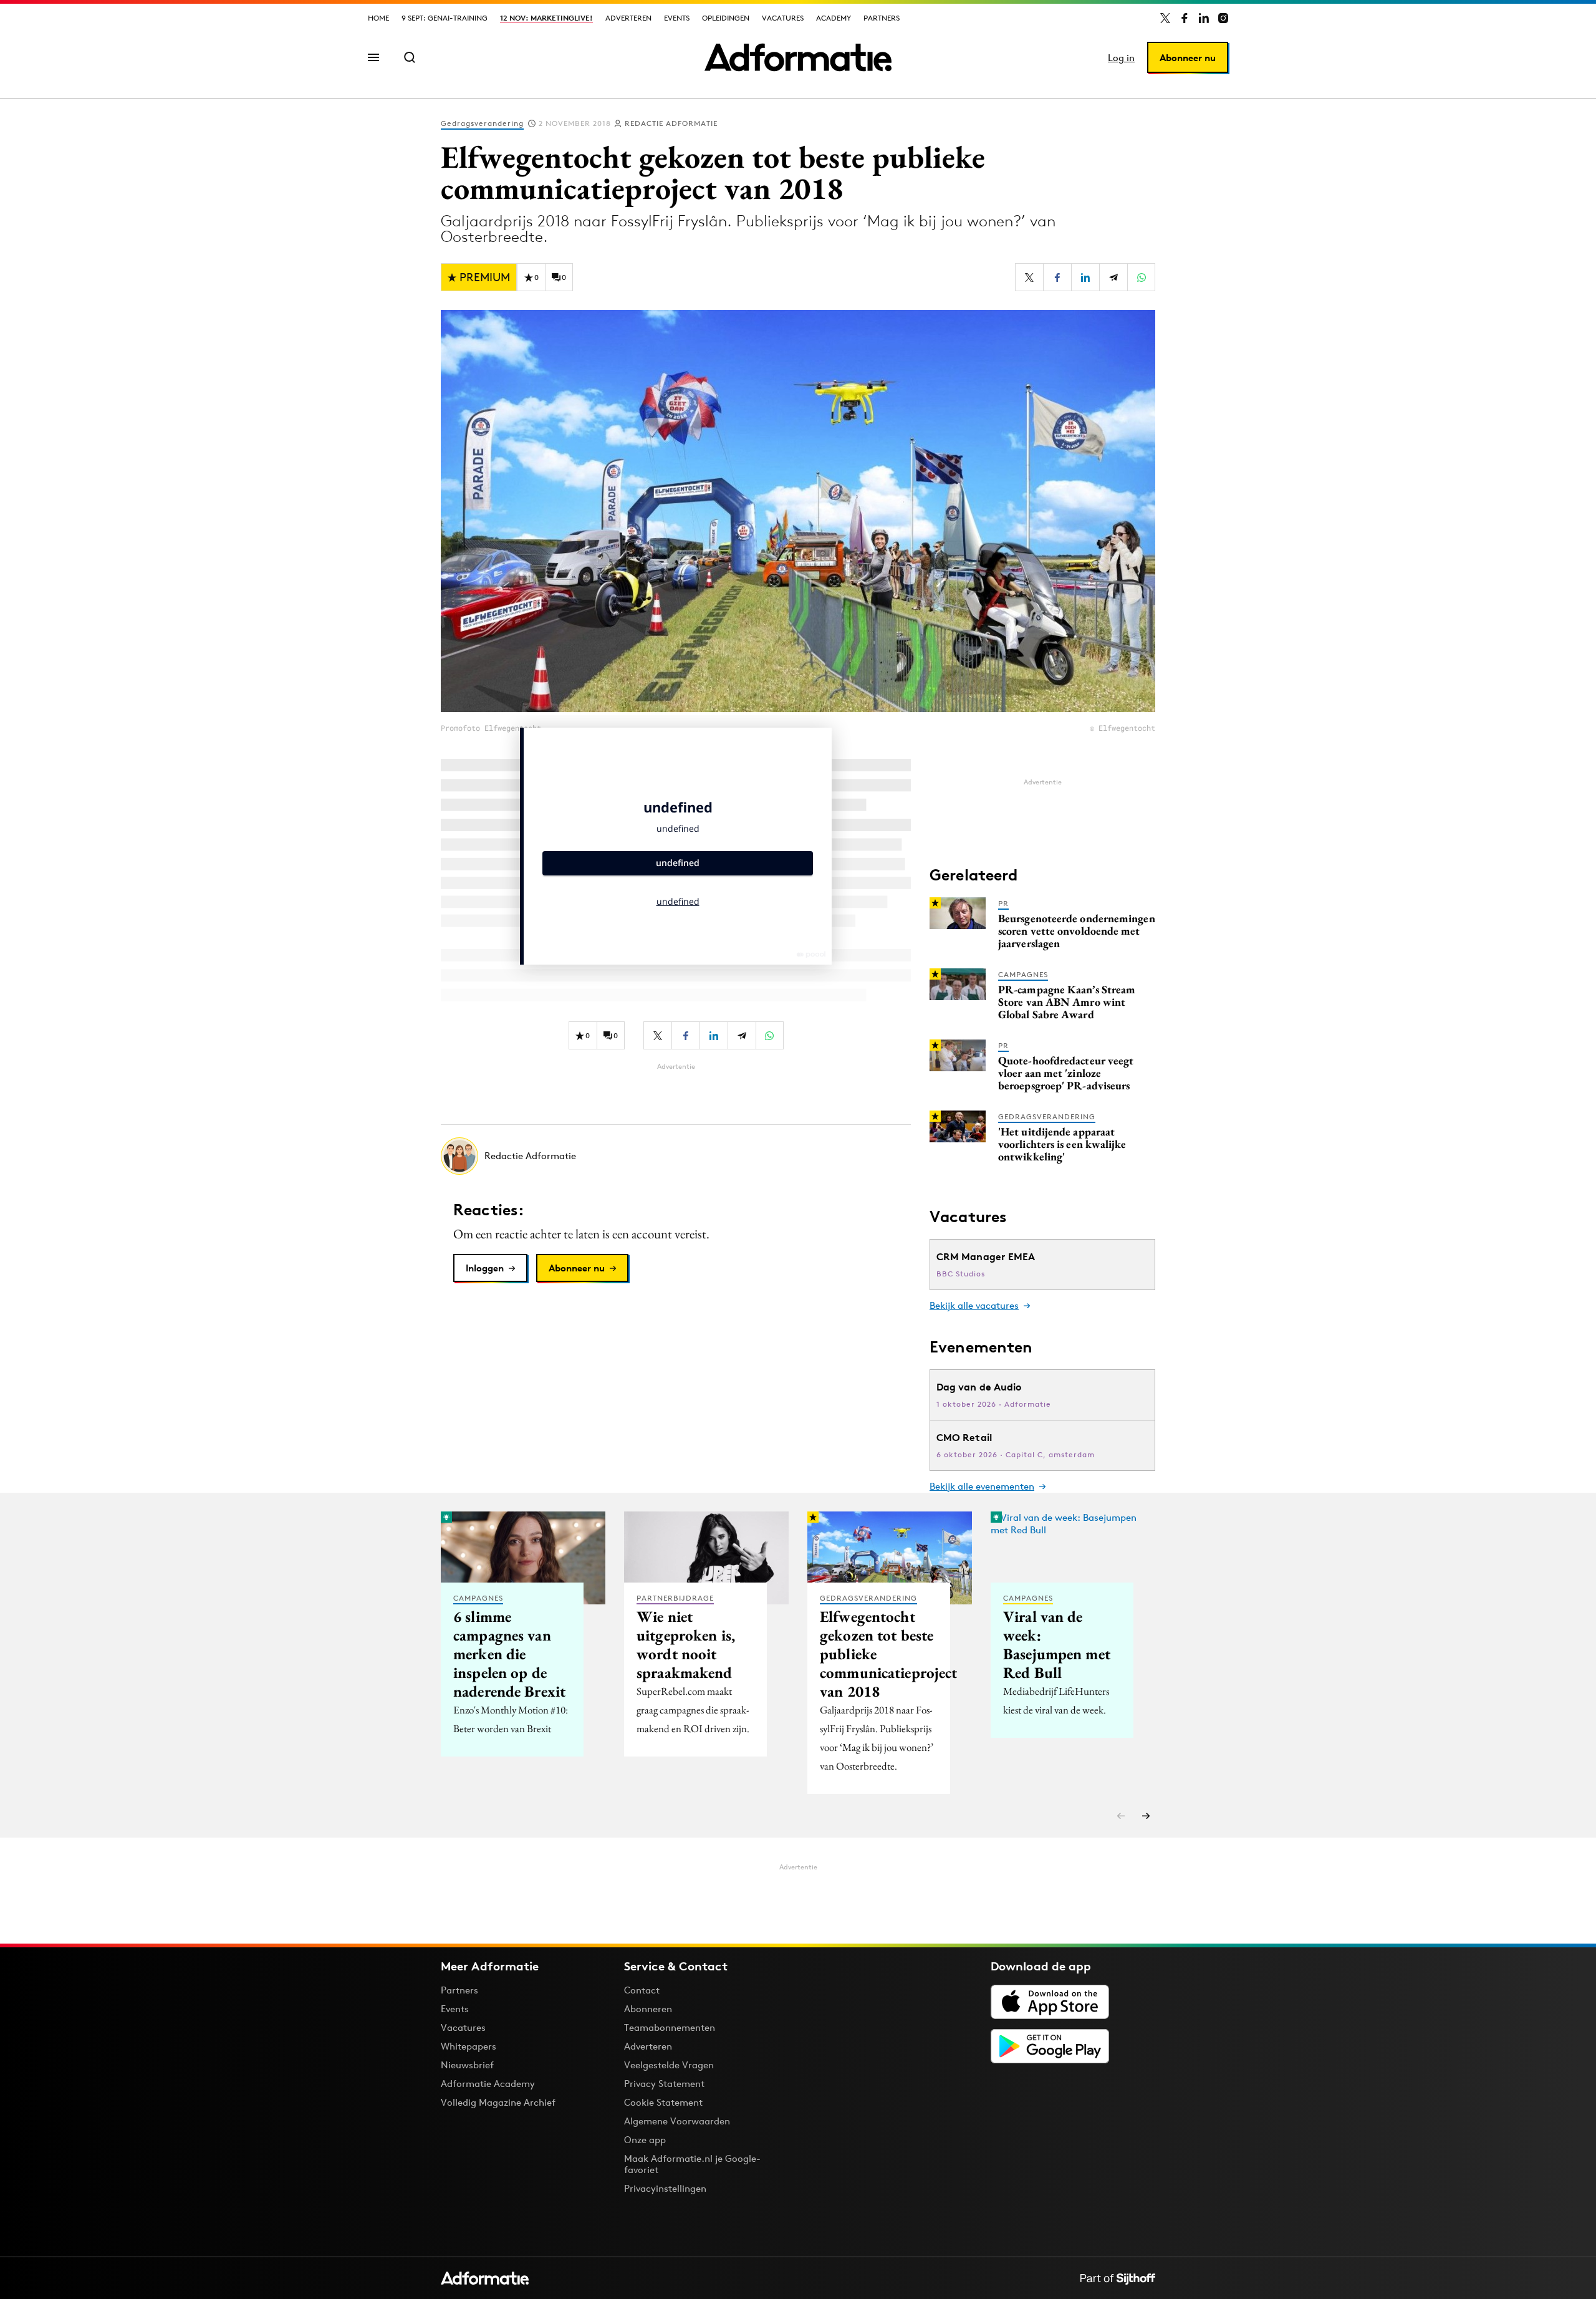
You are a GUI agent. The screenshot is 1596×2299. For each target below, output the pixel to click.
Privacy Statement (664, 2084)
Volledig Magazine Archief (498, 2102)
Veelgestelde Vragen (669, 2065)
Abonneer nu (1188, 58)
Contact (642, 1990)
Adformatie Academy (488, 2084)
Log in (1121, 58)
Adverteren (628, 18)
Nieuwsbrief (467, 2065)
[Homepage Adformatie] (798, 57)
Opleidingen (726, 18)
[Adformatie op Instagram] (1223, 18)
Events (677, 18)
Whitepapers (469, 2046)
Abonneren (648, 2009)
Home (378, 18)
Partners (882, 18)
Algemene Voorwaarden (677, 2121)
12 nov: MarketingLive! (546, 18)
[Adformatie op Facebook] (1185, 18)
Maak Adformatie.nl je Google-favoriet (692, 2164)
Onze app (645, 2140)
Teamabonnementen (670, 2027)
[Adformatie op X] (1165, 18)
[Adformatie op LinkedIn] (1204, 18)
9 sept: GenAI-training (445, 18)
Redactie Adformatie (671, 123)
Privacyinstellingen (665, 2189)
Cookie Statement (663, 2102)
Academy (834, 18)
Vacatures (783, 18)
